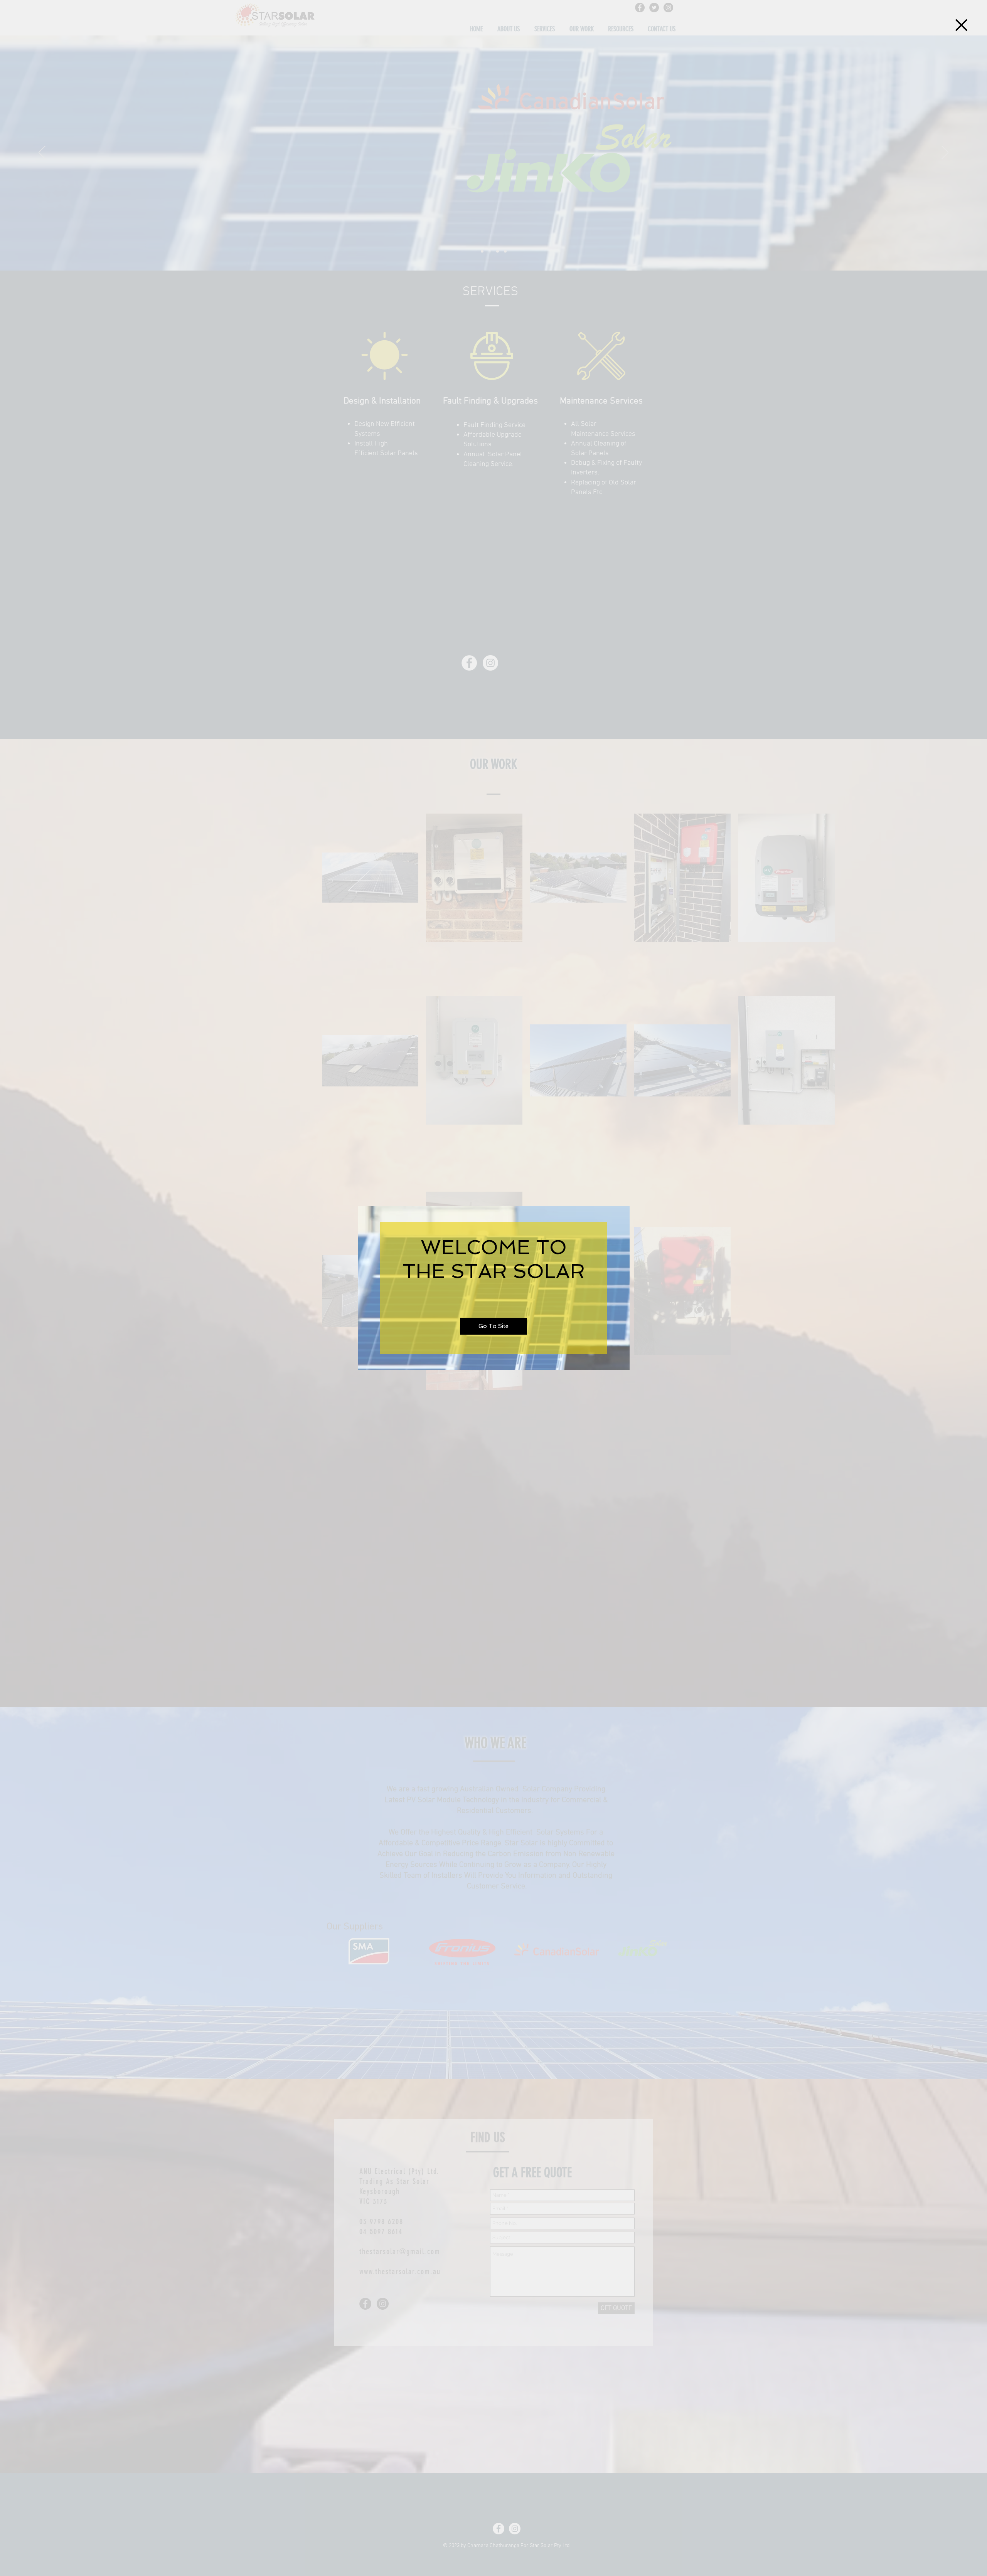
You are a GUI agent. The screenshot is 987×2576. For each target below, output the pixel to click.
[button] (961, 25)
